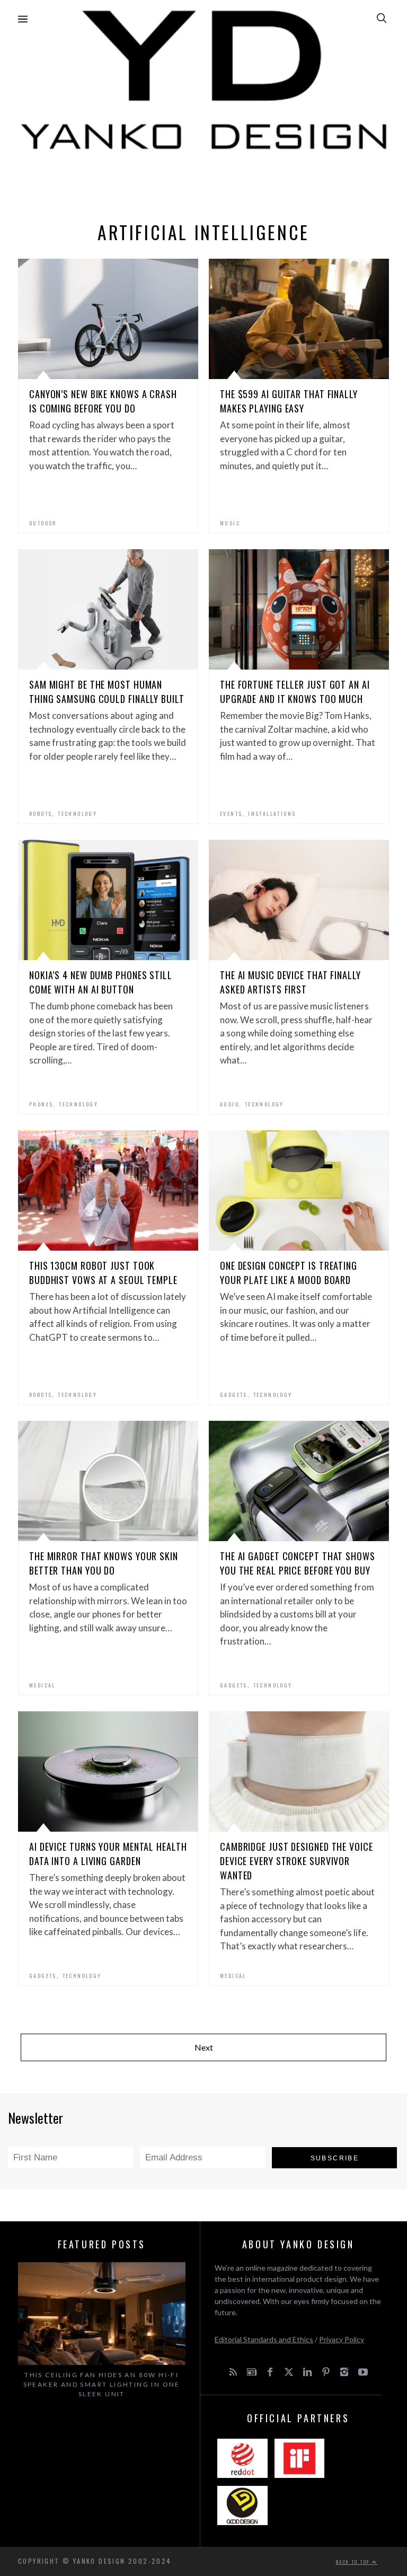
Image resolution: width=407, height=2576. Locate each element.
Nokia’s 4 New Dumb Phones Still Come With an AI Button (101, 982)
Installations (272, 814)
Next (204, 2047)
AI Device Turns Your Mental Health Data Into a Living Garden (108, 1854)
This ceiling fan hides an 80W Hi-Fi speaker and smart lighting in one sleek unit (102, 2384)
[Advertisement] (203, 183)
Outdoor (43, 523)
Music (230, 523)
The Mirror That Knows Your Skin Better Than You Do (104, 1563)
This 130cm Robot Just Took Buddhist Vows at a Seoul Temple (103, 1273)
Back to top (354, 2562)
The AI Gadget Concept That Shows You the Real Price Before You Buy (298, 1563)
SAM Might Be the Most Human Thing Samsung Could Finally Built (107, 692)
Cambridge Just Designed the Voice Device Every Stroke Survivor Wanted (297, 1861)
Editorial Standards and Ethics (264, 2339)
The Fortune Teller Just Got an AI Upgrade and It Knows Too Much (295, 692)
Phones (41, 1104)
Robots (41, 814)
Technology (77, 814)
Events (231, 814)
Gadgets (234, 1395)
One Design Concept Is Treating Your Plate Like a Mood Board (289, 1273)
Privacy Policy (342, 2339)
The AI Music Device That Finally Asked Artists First (290, 982)
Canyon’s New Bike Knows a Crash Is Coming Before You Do (103, 401)
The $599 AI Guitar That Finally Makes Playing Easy (289, 401)
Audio (229, 1104)
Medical (42, 1685)
